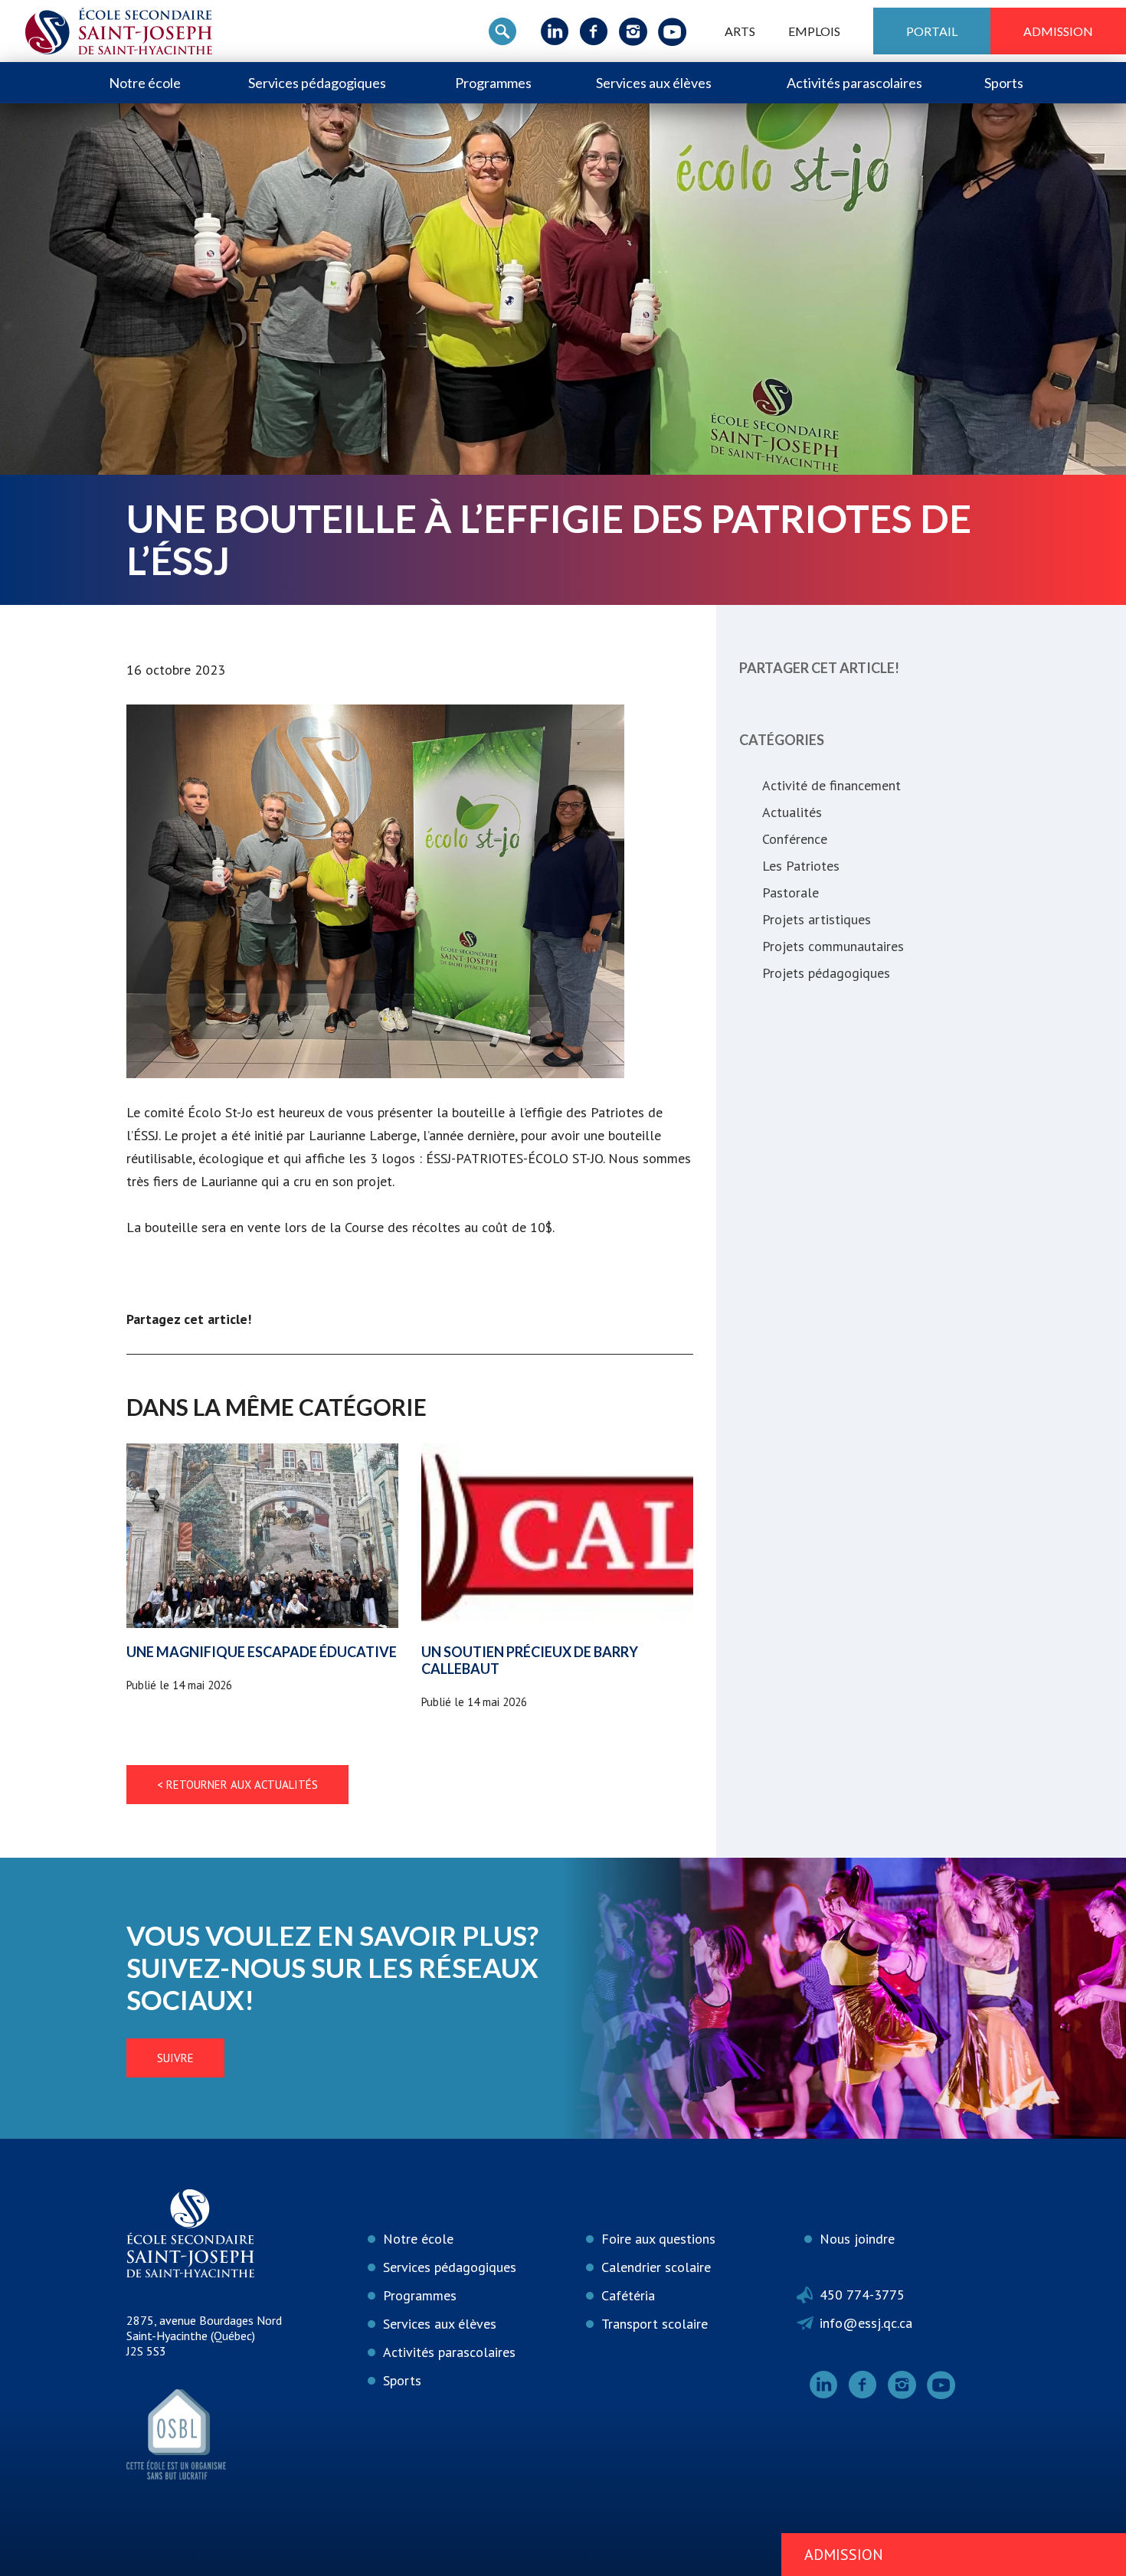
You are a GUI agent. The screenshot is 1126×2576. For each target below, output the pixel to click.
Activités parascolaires (854, 83)
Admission (1058, 31)
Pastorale (790, 892)
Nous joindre (857, 2239)
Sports (1004, 83)
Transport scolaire (655, 2324)
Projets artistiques (817, 919)
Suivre (175, 2058)
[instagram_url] (633, 31)
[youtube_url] (672, 31)
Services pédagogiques (317, 83)
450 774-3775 (862, 2295)
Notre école (145, 83)
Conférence (795, 839)
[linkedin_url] (555, 31)
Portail (932, 31)
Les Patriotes (801, 866)
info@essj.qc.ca (866, 2323)
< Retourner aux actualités (237, 1785)
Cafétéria (628, 2295)
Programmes (493, 83)
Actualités (792, 812)
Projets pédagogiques (826, 973)
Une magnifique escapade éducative (262, 1652)
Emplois (814, 31)
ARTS (740, 31)
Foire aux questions (658, 2239)
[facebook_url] (594, 31)
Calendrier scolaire (656, 2267)
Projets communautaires (833, 946)
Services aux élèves (654, 83)
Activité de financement (831, 785)
